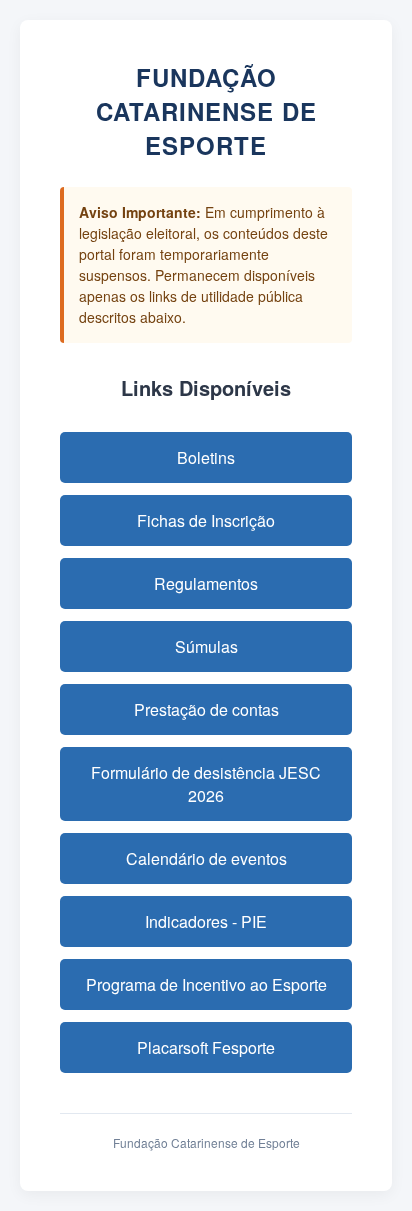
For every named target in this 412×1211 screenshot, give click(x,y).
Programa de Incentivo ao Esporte (206, 984)
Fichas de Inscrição (206, 520)
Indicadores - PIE (206, 921)
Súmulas (206, 646)
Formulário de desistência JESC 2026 (206, 784)
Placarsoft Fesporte (206, 1047)
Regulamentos (206, 583)
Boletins (206, 457)
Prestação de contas (206, 709)
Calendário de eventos (206, 858)
